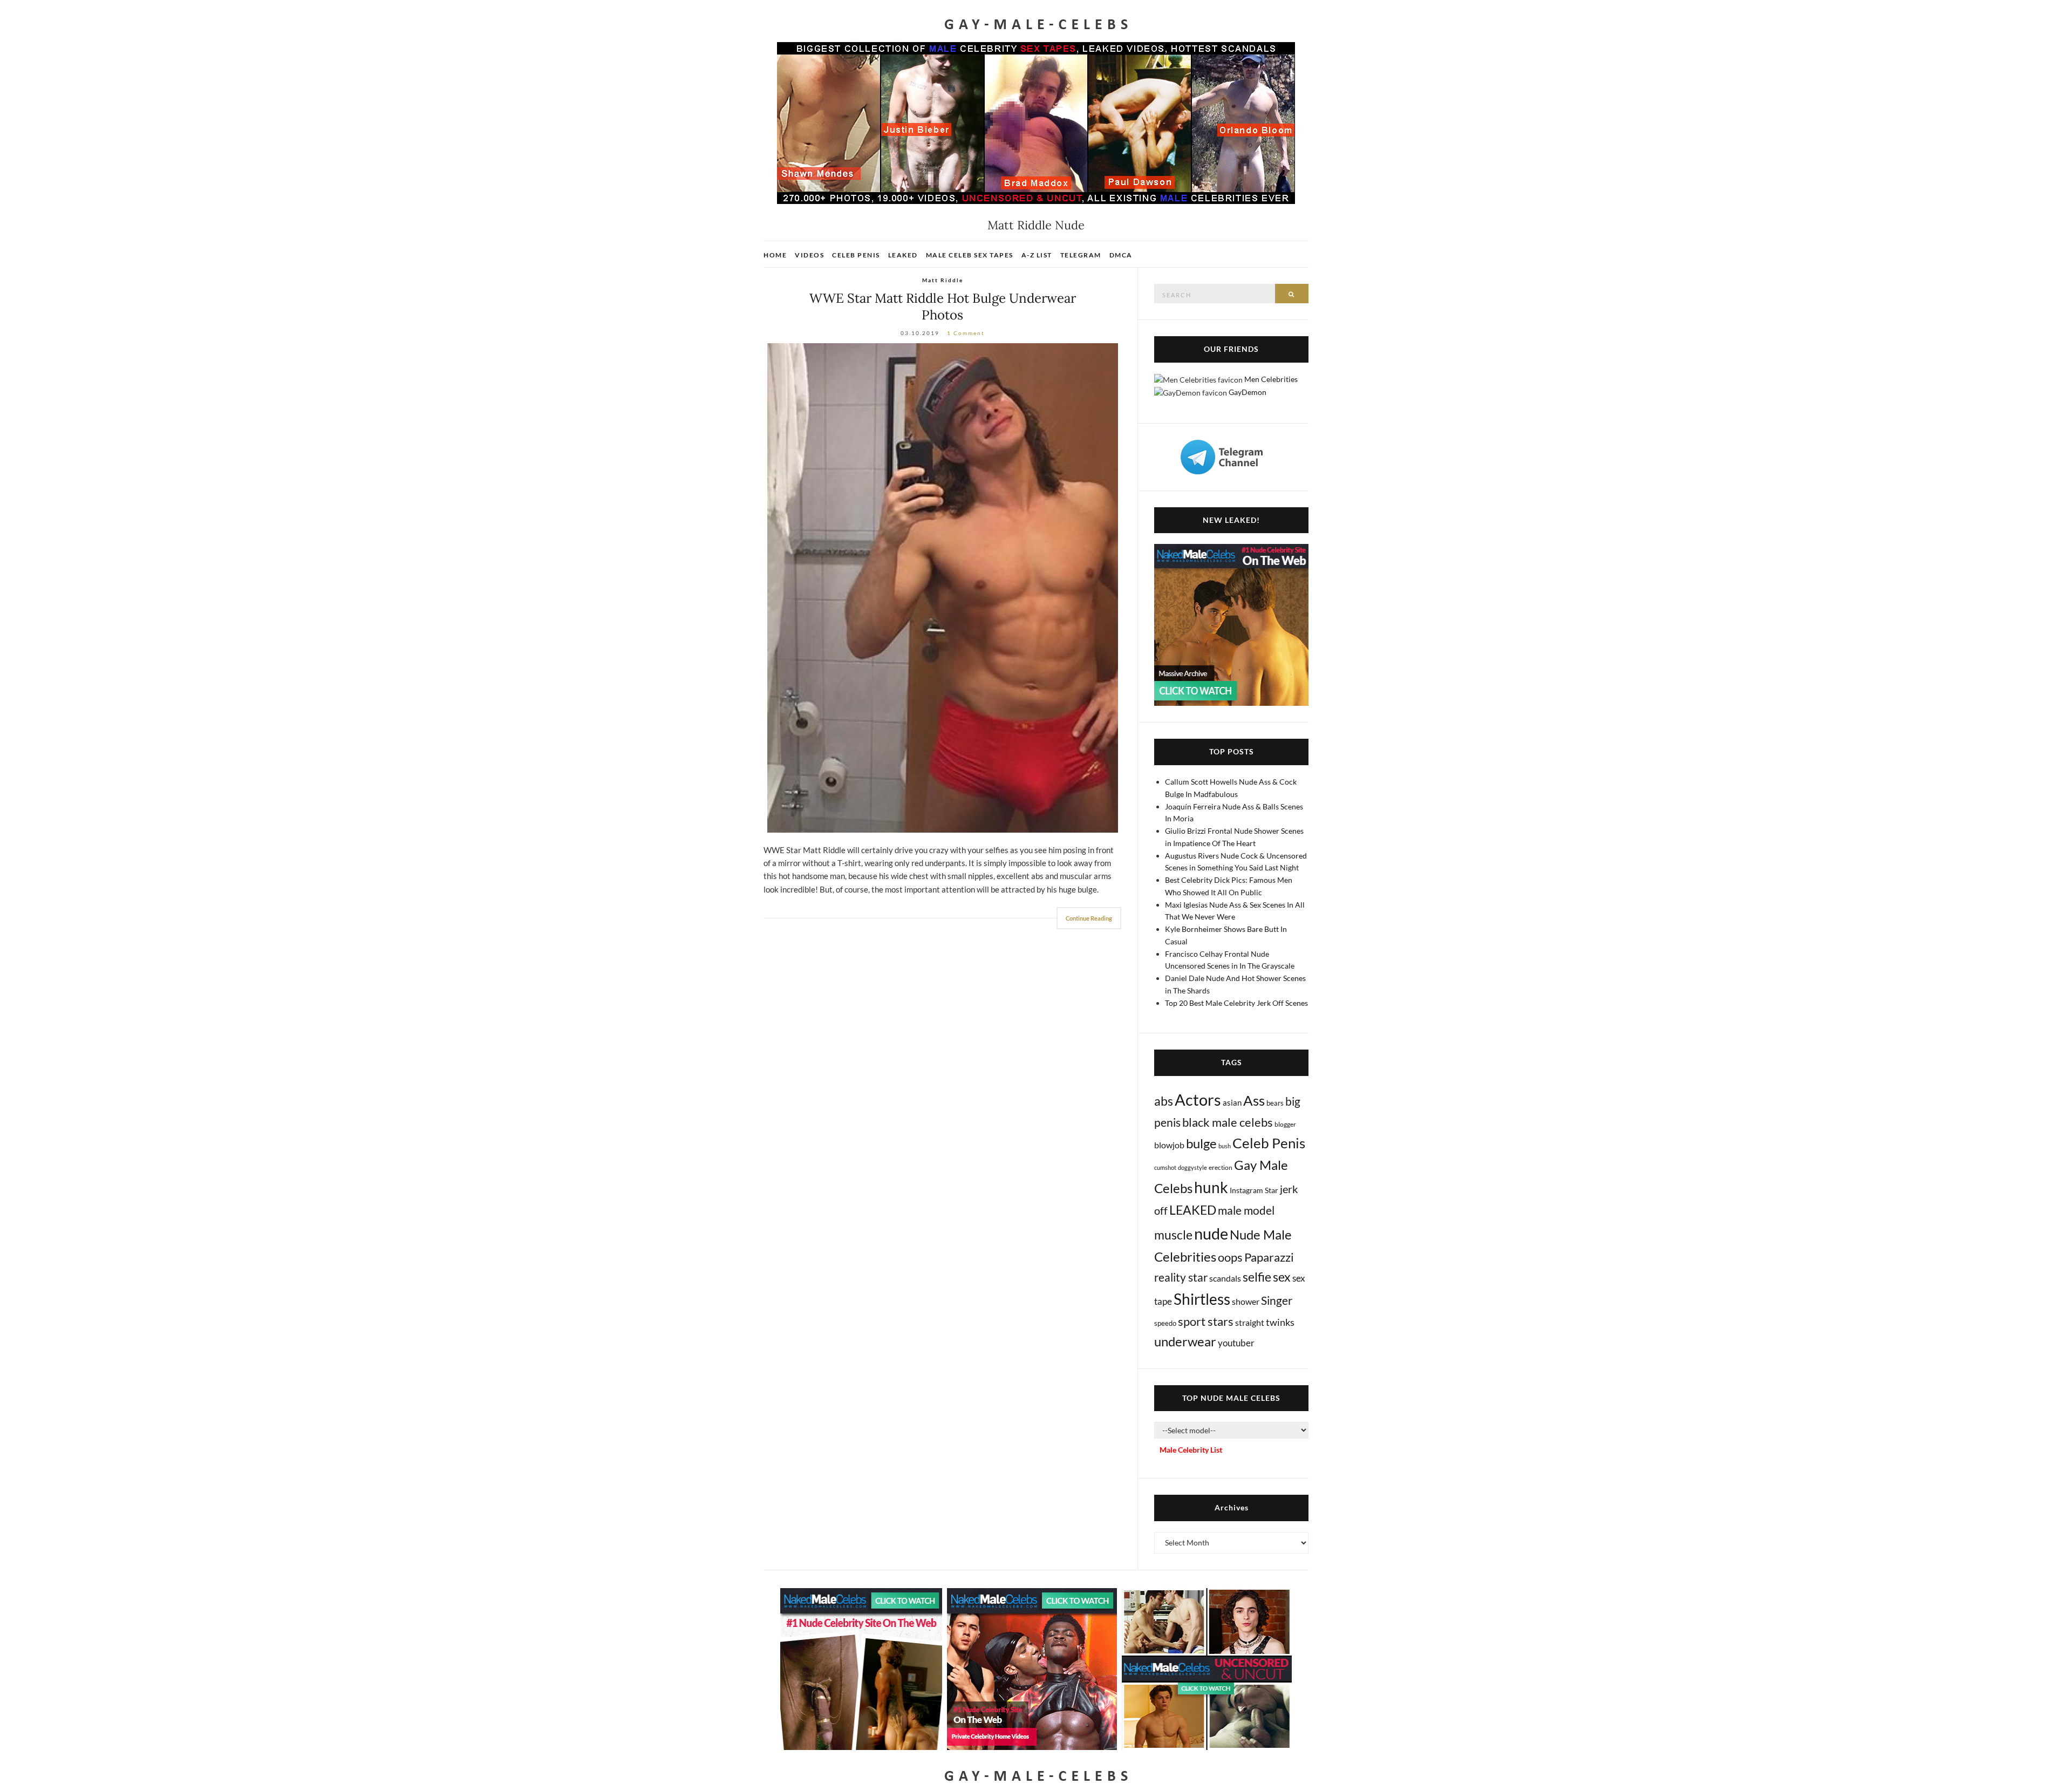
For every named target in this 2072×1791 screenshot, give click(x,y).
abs (1164, 1101)
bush (1225, 1146)
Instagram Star (1254, 1190)
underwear (1185, 1341)
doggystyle (1192, 1167)
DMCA (1121, 255)
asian (1232, 1102)
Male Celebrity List (1191, 1450)
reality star (1181, 1277)
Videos (809, 255)
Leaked (903, 255)
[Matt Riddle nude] (942, 588)
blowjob (1169, 1145)
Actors (1198, 1099)
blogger (1285, 1124)
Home (775, 255)
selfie (1257, 1277)
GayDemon (1248, 392)
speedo (1165, 1323)
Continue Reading (1089, 918)
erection (1221, 1167)
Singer (1277, 1300)
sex (1282, 1277)
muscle (1173, 1235)
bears (1275, 1103)
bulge (1201, 1143)
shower (1246, 1301)
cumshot (1165, 1167)
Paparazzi (1269, 1257)
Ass (1254, 1100)
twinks (1280, 1322)
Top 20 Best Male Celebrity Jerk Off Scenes (1236, 1003)
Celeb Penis (856, 255)
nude (1211, 1233)
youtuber (1236, 1343)
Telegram (1081, 255)
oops (1230, 1257)
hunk (1211, 1187)
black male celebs (1228, 1122)
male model (1246, 1210)
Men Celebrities (1271, 379)
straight (1250, 1322)
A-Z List (1037, 255)
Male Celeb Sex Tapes (970, 255)
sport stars (1206, 1321)
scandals (1225, 1278)
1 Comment (966, 333)
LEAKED (1193, 1210)
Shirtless (1202, 1299)
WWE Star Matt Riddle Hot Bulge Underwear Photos (943, 307)
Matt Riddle (943, 280)
